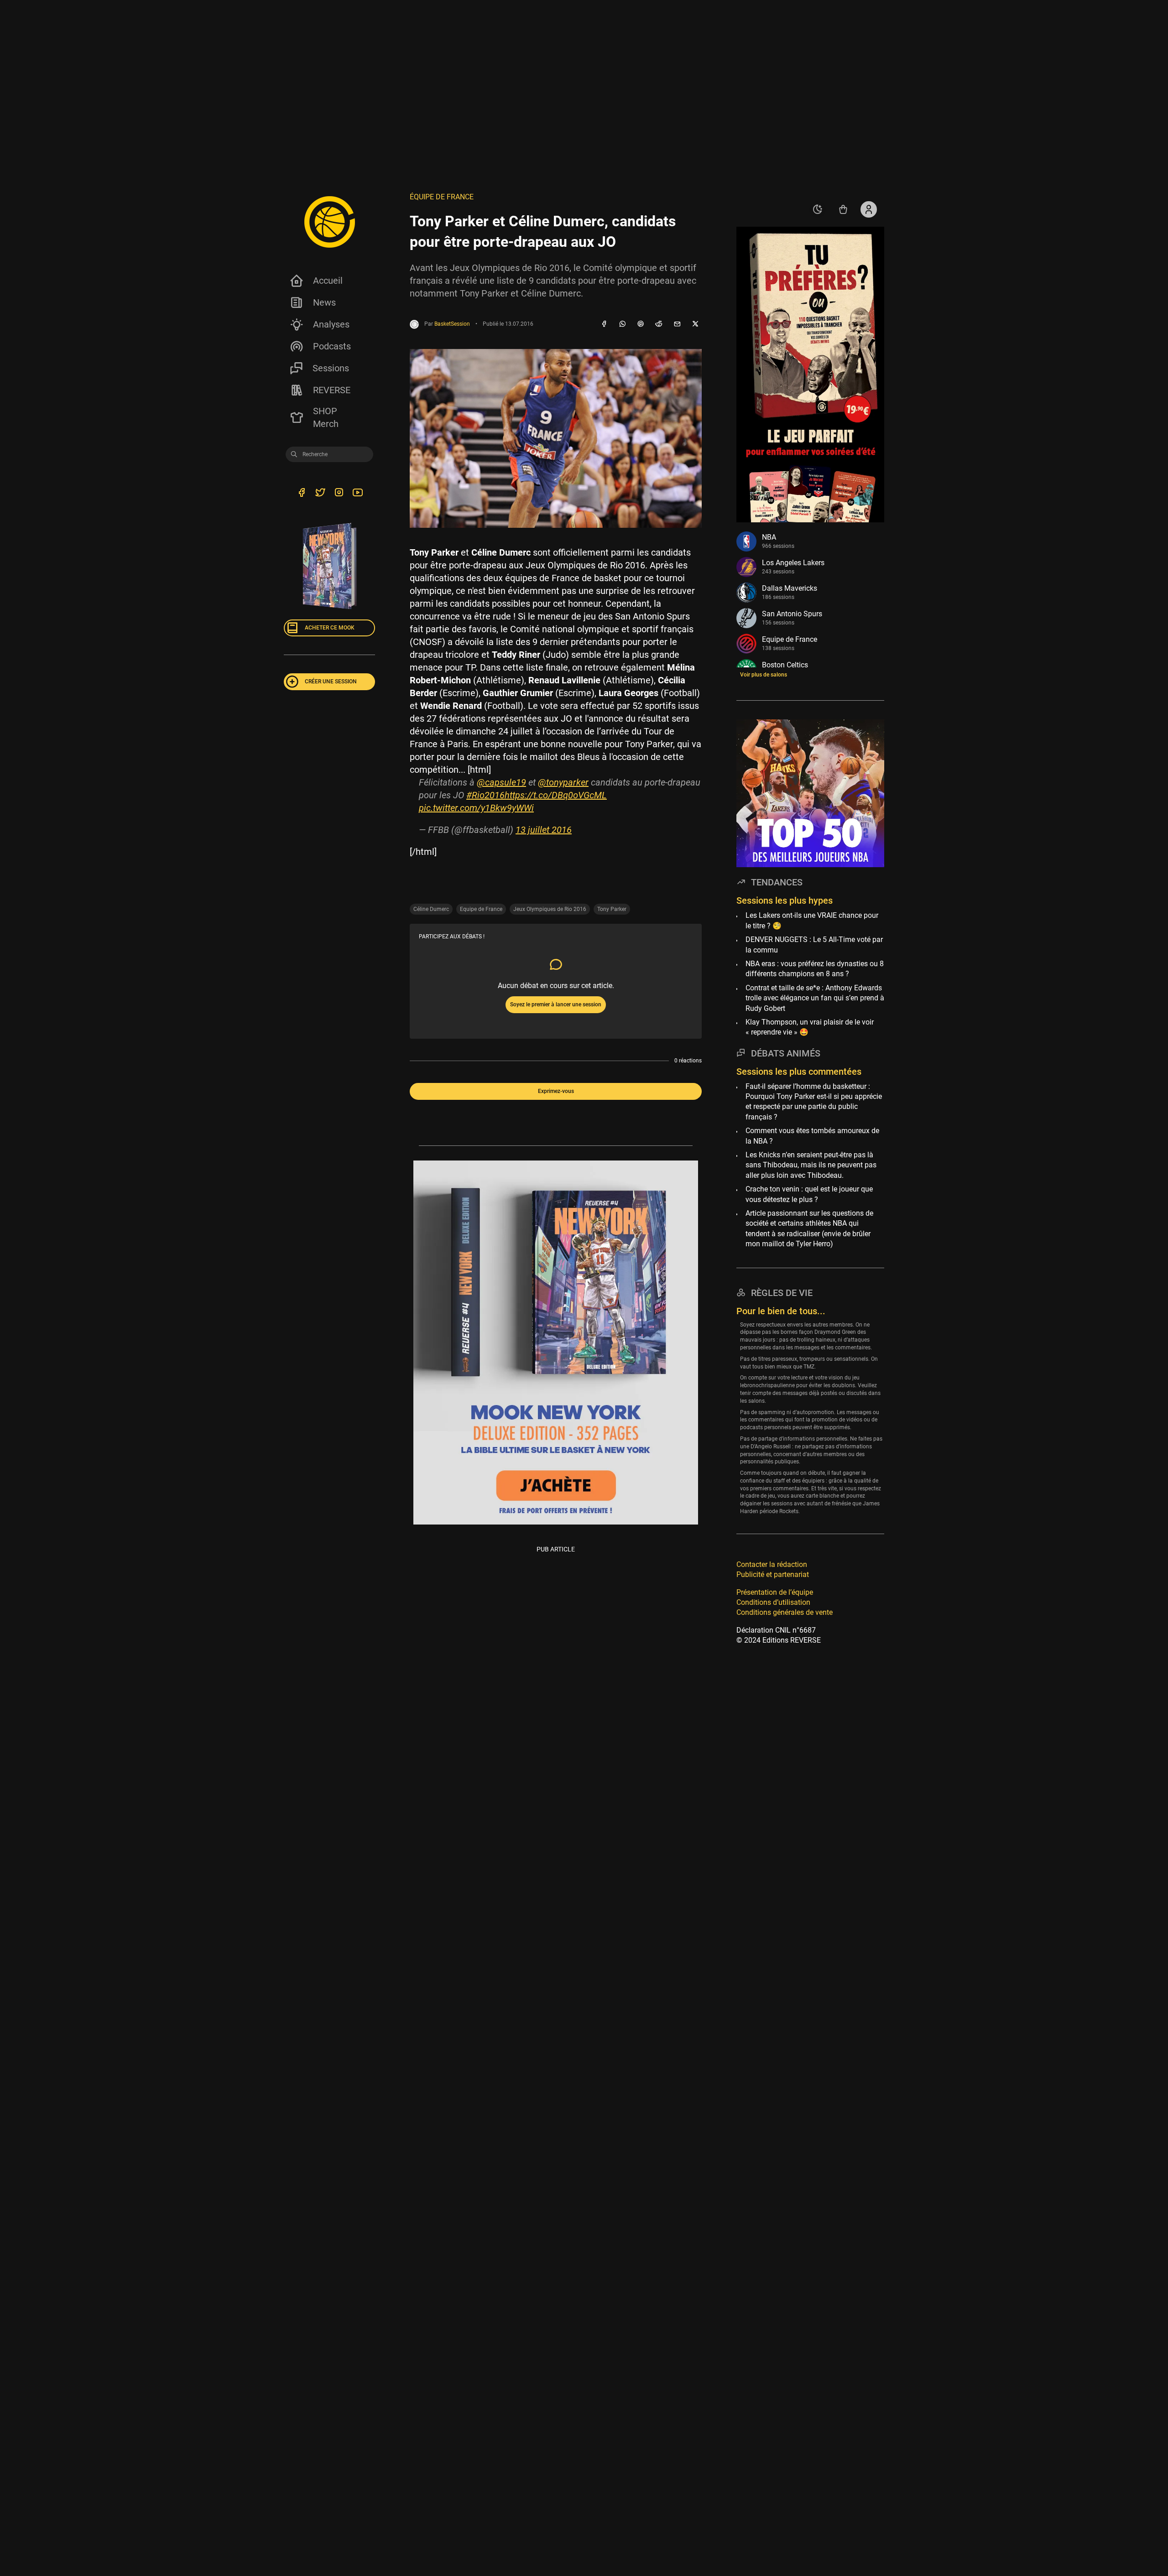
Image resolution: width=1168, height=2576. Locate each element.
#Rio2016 (485, 795)
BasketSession (452, 324)
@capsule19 (501, 782)
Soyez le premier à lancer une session (556, 1004)
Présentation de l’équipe (775, 1592)
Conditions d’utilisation (773, 1602)
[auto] (818, 209)
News (324, 302)
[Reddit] (659, 324)
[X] (695, 324)
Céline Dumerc (431, 909)
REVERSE (332, 390)
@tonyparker (563, 782)
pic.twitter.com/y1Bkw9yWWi (476, 808)
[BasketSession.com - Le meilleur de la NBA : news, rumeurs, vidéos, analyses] (329, 222)
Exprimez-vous (556, 1091)
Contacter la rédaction (772, 1564)
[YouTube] (357, 494)
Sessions (331, 368)
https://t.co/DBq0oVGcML (556, 795)
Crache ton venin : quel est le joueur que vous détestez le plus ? (809, 1194)
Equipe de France (481, 909)
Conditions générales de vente (785, 1613)
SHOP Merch (326, 417)
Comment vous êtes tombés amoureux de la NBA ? (812, 1136)
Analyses (331, 324)
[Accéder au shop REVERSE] (843, 209)
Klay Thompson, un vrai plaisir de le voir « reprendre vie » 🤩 (810, 1027)
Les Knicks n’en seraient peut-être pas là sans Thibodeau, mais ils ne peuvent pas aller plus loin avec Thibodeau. (811, 1165)
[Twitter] (320, 494)
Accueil (328, 281)
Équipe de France (442, 197)
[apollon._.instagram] (339, 494)
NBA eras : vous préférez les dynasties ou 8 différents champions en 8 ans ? (815, 969)
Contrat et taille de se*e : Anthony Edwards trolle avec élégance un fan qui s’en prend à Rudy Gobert (815, 998)
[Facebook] (604, 324)
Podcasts (332, 346)
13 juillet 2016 (544, 830)
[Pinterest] (641, 324)
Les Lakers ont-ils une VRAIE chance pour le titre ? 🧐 (812, 921)
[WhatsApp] (622, 324)
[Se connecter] (869, 209)
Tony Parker (612, 909)
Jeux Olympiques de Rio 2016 (550, 909)
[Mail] (677, 324)
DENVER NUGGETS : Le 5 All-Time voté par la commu (814, 945)
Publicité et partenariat (773, 1574)
